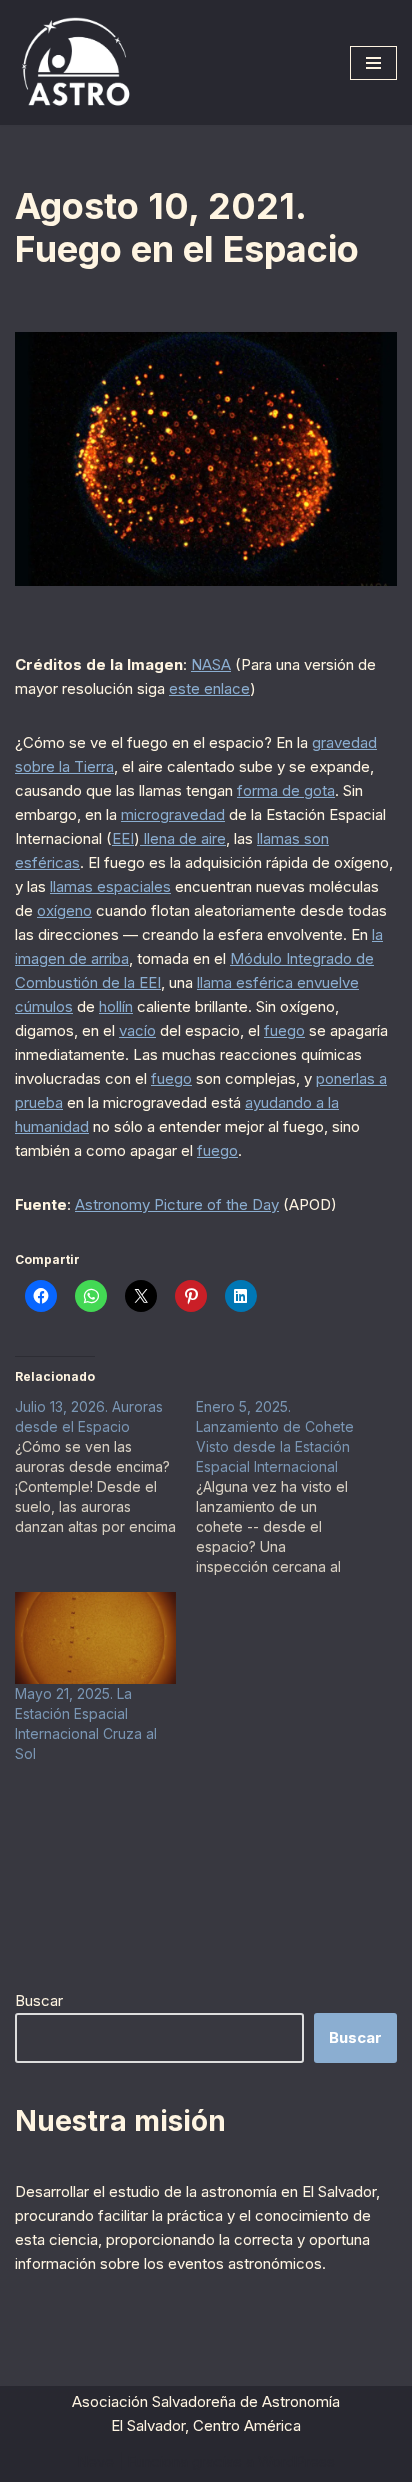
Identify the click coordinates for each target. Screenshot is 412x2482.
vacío (137, 1030)
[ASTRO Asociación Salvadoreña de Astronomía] (75, 62)
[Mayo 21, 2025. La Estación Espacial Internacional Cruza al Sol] (95, 1638)
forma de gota (286, 790)
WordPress (296, 2461)
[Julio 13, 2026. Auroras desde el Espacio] (105, 1467)
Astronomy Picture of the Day (177, 1204)
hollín (116, 1006)
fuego (284, 1030)
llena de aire (183, 838)
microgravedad (173, 814)
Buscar (39, 2000)
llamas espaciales (110, 886)
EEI (123, 838)
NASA (211, 664)
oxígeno (64, 910)
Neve (95, 2461)
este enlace (209, 688)
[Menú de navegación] (373, 63)
